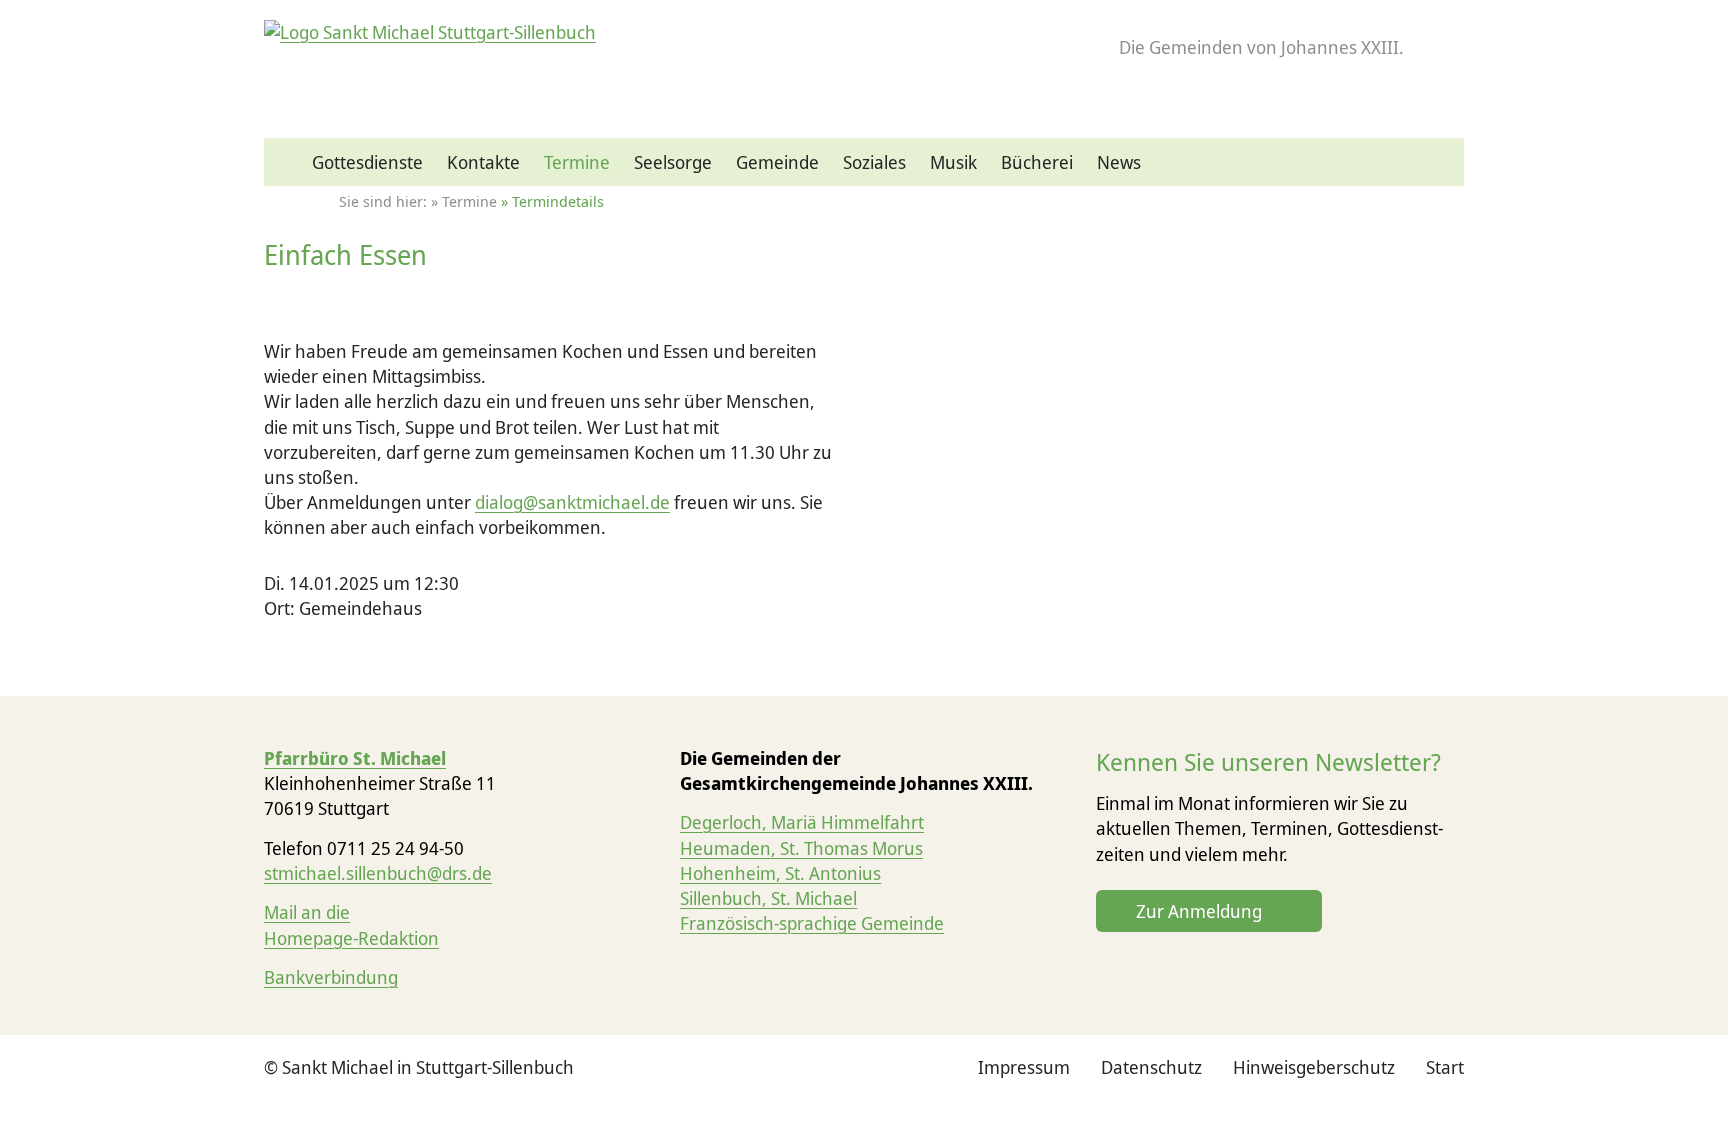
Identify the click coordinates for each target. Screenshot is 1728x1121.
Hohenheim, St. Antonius (780, 873)
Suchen (1442, 172)
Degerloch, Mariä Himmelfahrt (802, 822)
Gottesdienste (367, 162)
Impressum (1024, 1067)
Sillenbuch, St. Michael (768, 898)
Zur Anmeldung (1199, 911)
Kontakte (483, 162)
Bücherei (1037, 162)
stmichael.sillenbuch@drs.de (378, 873)
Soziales (874, 162)
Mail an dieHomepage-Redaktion (351, 924)
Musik (953, 162)
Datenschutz (1151, 1067)
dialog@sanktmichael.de (572, 502)
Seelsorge (673, 162)
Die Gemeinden (1261, 47)
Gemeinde (777, 162)
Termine (577, 162)
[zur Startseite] (430, 32)
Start (1445, 1067)
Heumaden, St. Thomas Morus (801, 848)
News (1119, 162)
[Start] (288, 163)
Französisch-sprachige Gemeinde (812, 923)
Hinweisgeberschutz (1314, 1067)
